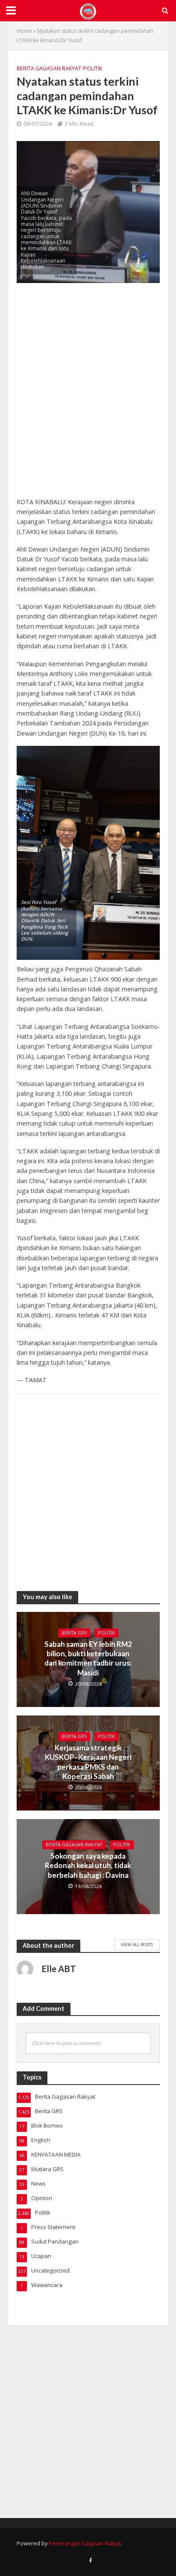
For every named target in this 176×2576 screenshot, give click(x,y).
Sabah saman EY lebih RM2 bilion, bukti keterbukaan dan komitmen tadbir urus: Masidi (88, 1658)
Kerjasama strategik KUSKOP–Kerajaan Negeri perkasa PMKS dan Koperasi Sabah (88, 1762)
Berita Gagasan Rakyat (49, 68)
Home (24, 31)
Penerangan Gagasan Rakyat (85, 2543)
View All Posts (137, 1944)
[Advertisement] (88, 394)
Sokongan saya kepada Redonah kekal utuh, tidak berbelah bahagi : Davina (88, 1866)
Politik (93, 68)
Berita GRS (74, 1633)
